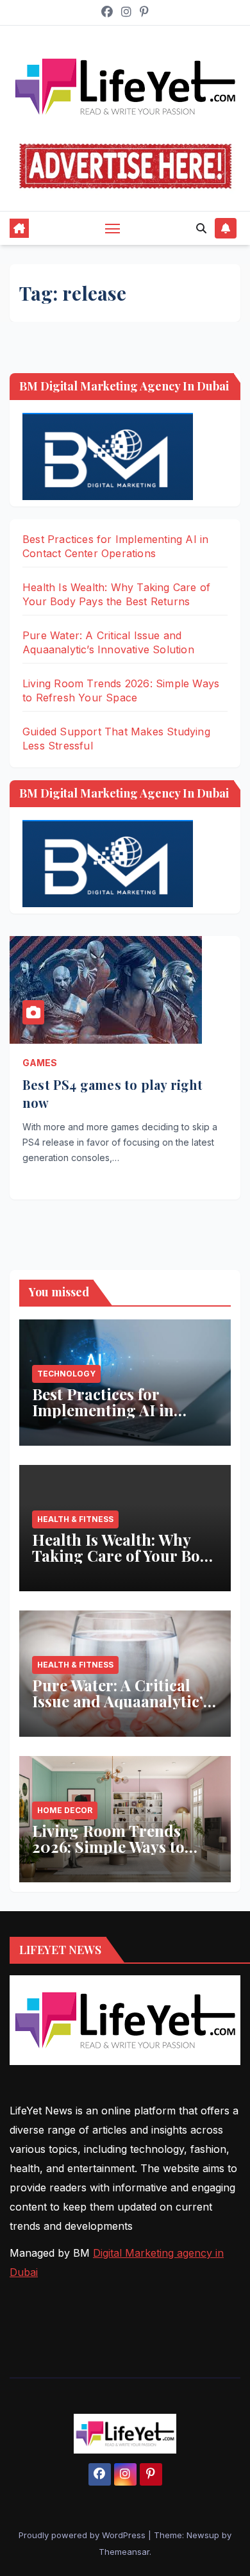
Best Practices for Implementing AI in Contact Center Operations (103, 1418)
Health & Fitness (75, 1519)
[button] (201, 228)
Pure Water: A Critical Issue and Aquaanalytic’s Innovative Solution (121, 1701)
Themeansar (124, 2552)
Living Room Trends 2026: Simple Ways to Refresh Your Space (108, 1846)
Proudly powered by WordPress (83, 2535)
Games (40, 1063)
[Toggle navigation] (113, 228)
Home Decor (65, 1810)
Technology (66, 1374)
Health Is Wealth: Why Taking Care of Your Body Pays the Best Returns (125, 1555)
